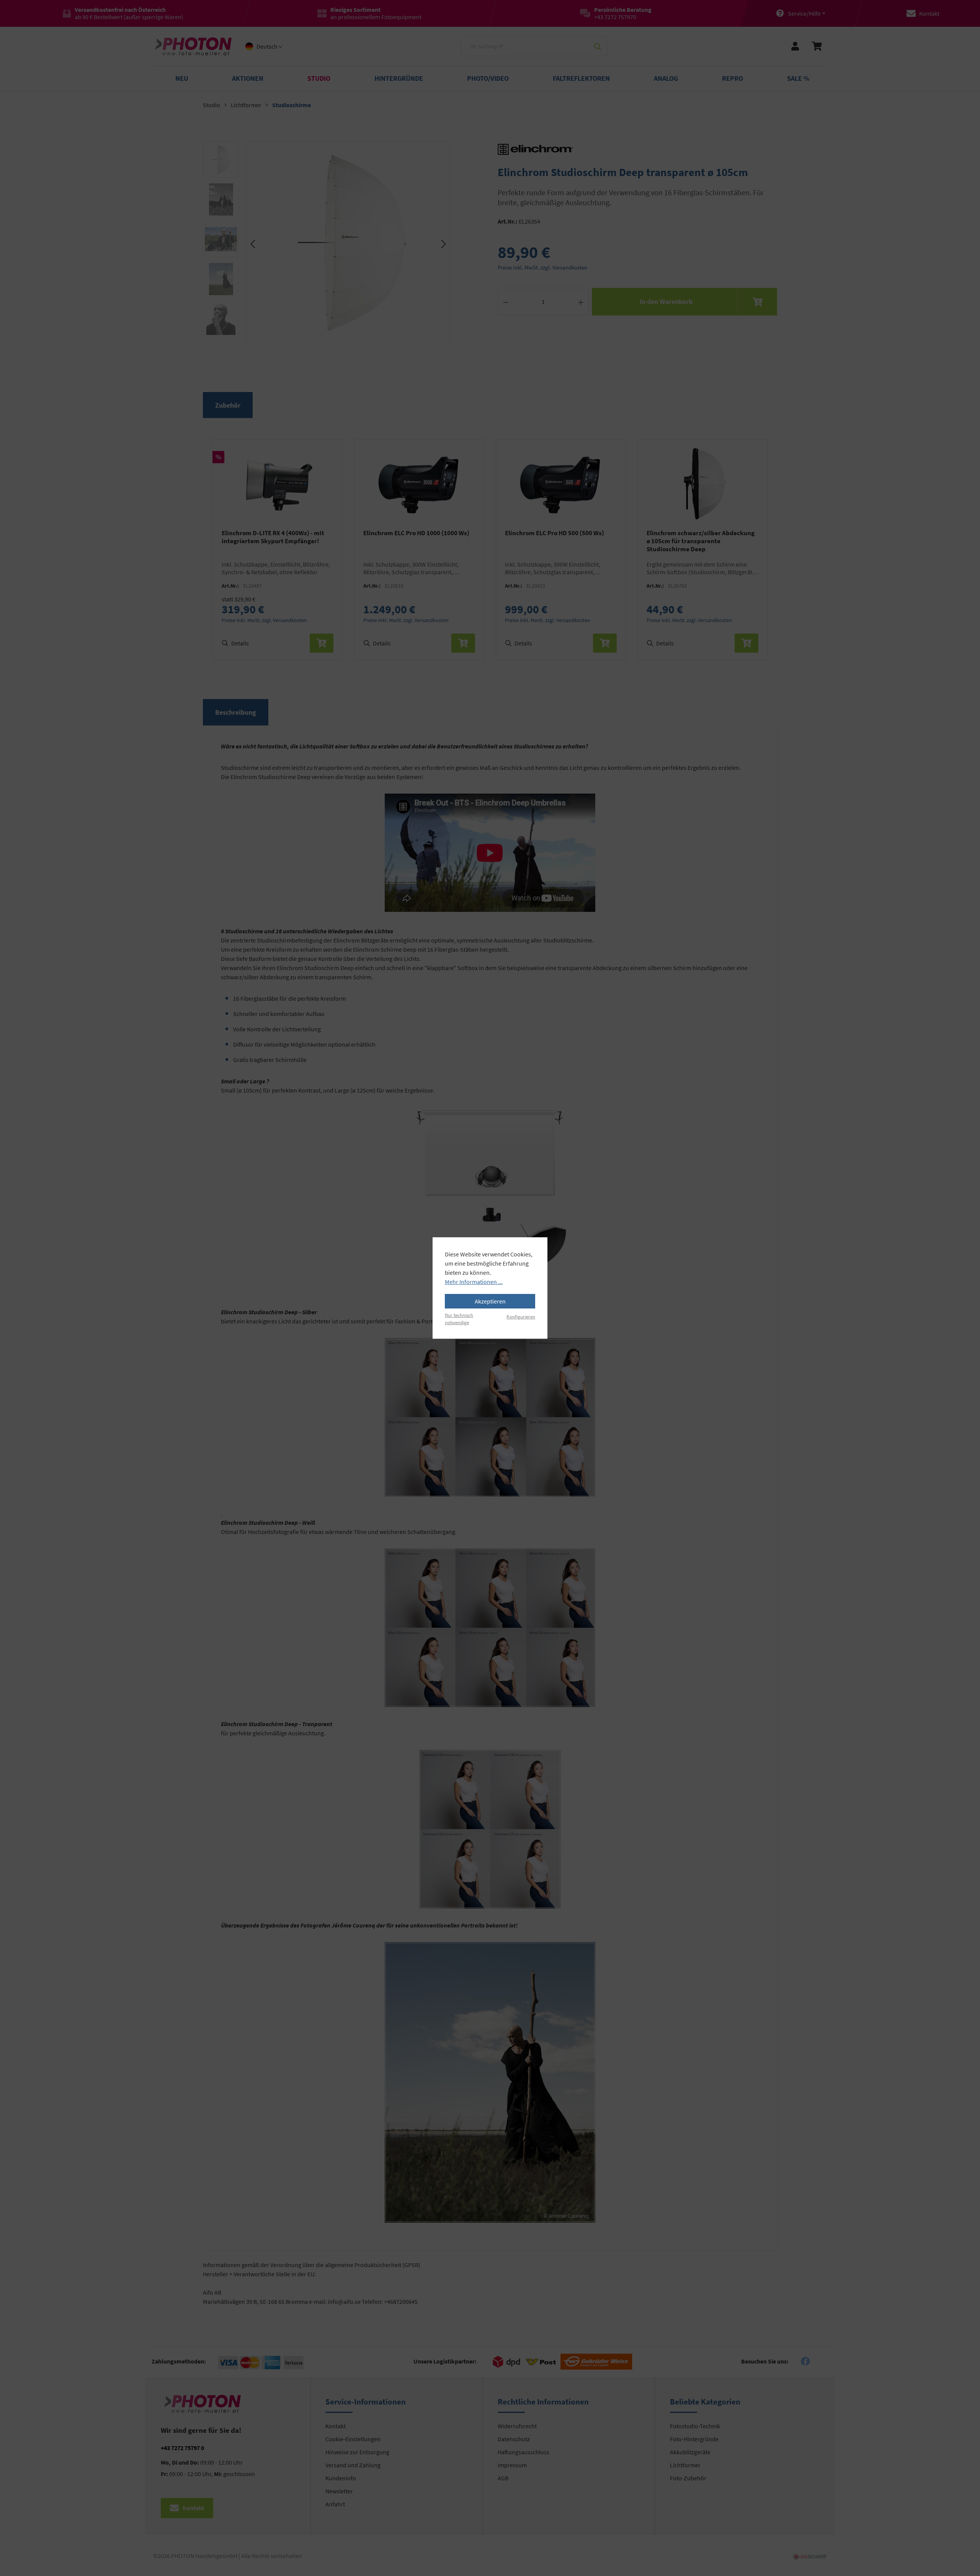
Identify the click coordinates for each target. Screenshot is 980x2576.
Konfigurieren (521, 1317)
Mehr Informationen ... (474, 1282)
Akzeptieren (490, 1301)
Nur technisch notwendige (459, 1319)
